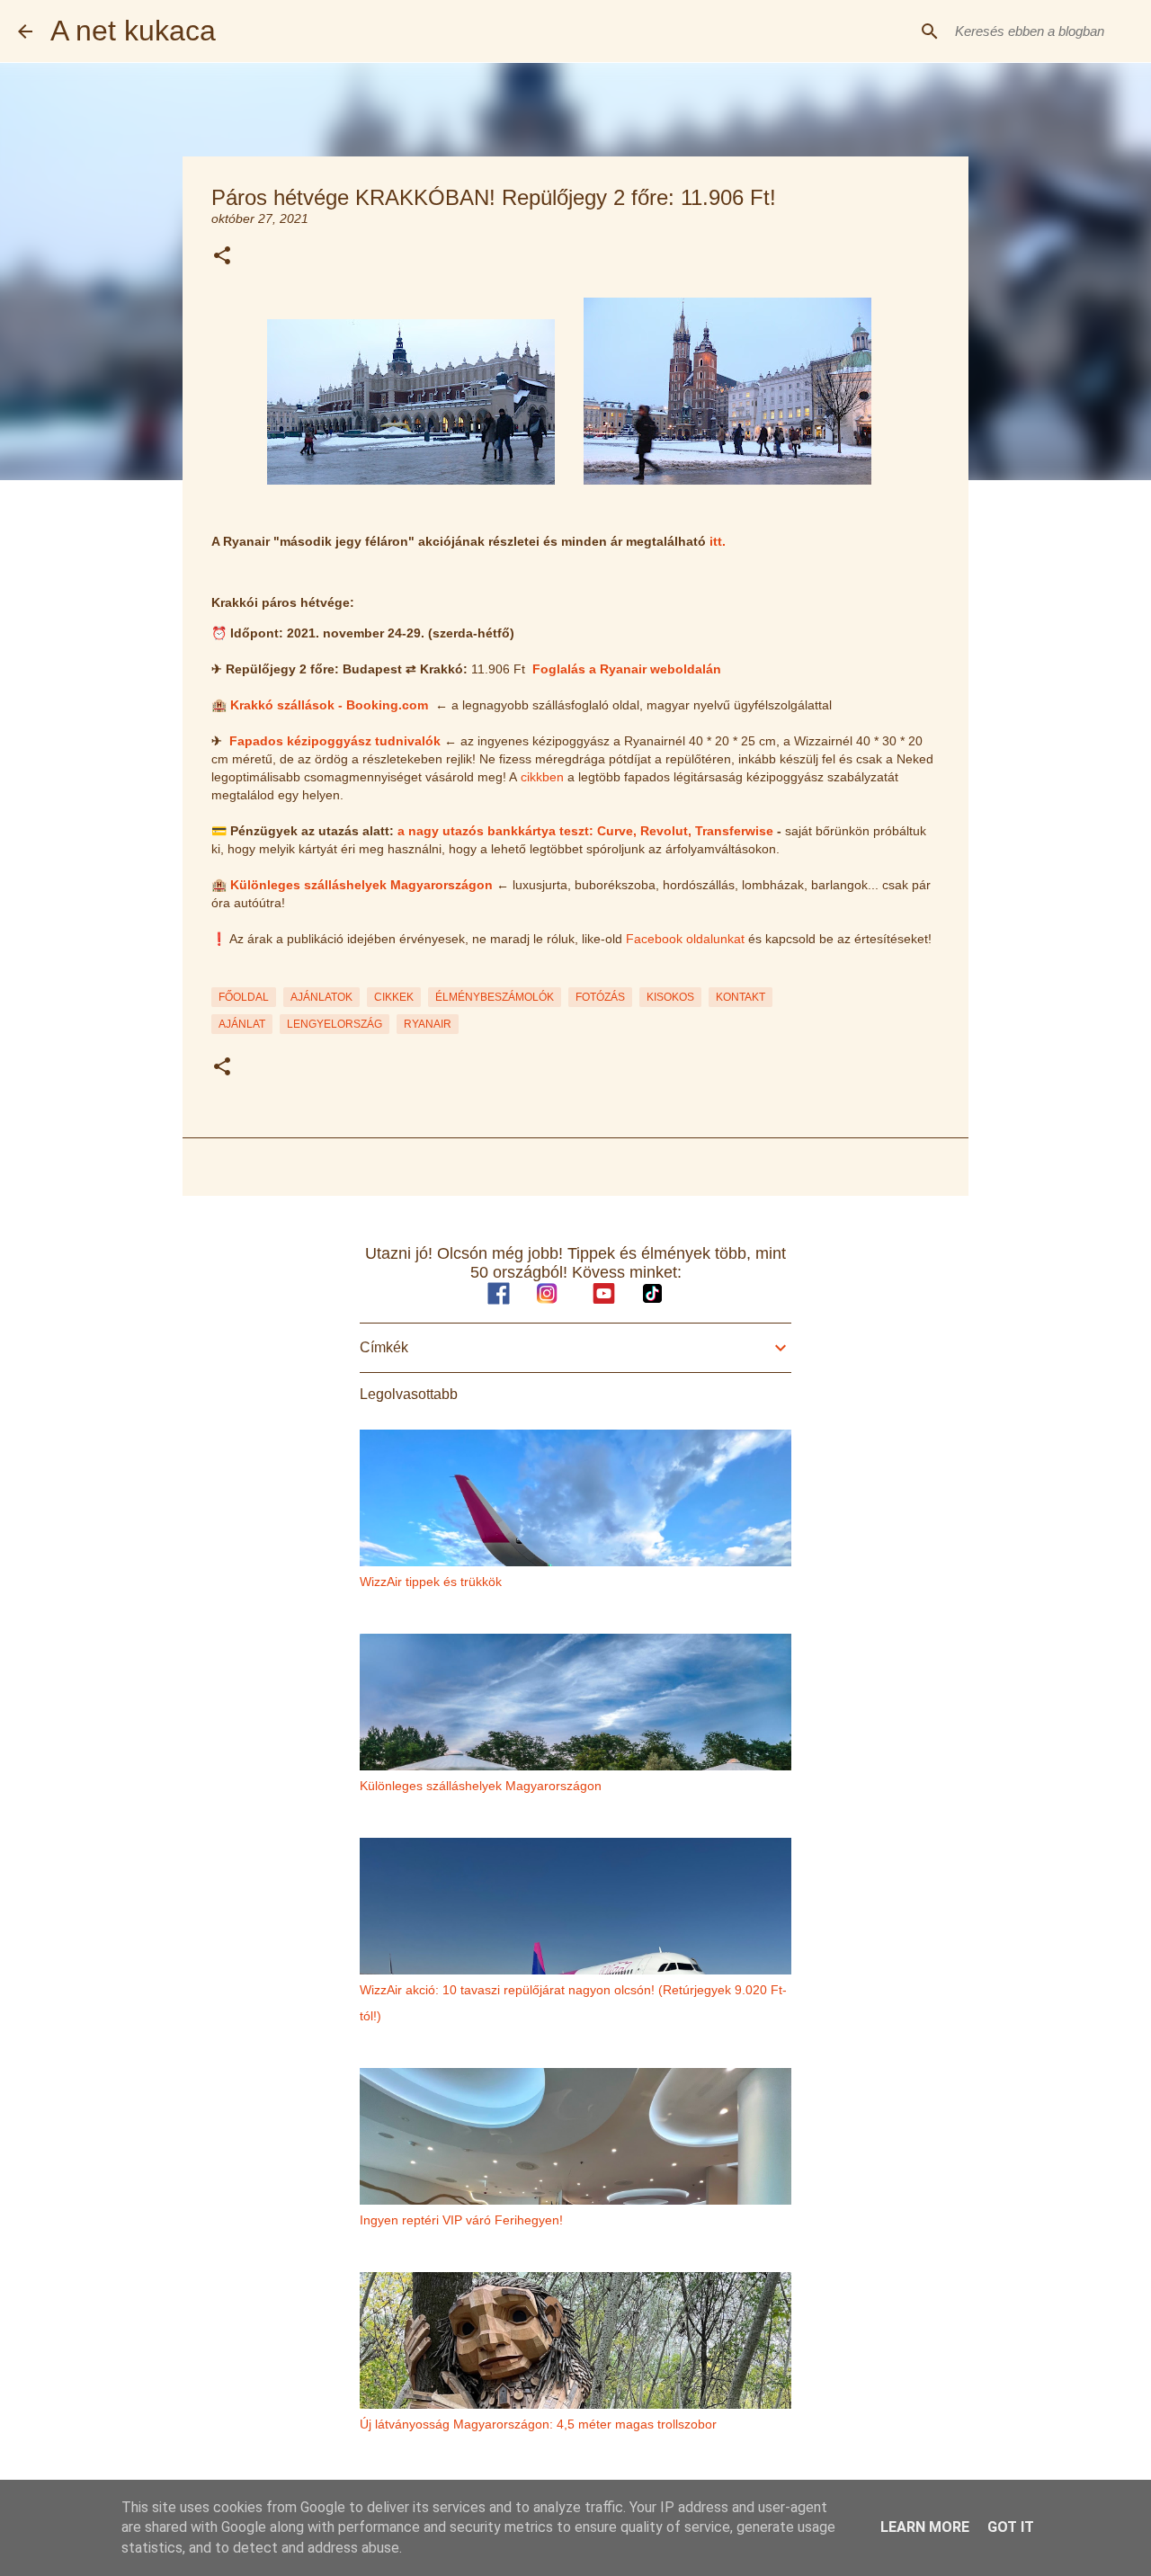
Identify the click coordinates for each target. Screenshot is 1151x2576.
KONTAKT (741, 997)
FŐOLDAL (244, 997)
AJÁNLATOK (321, 997)
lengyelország (335, 1024)
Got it (1011, 2527)
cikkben (542, 777)
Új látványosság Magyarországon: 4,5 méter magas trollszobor (538, 2424)
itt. (718, 541)
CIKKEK (394, 997)
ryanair (428, 1024)
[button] (222, 257)
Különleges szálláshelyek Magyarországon (361, 885)
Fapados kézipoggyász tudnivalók (335, 741)
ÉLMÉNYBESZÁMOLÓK (495, 997)
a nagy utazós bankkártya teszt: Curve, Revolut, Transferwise (585, 831)
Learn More (925, 2527)
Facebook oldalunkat (685, 939)
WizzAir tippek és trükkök (431, 1582)
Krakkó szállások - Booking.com (329, 705)
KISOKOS (670, 997)
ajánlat (242, 1024)
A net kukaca (133, 31)
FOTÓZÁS (600, 997)
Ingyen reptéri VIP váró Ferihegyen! (461, 2220)
